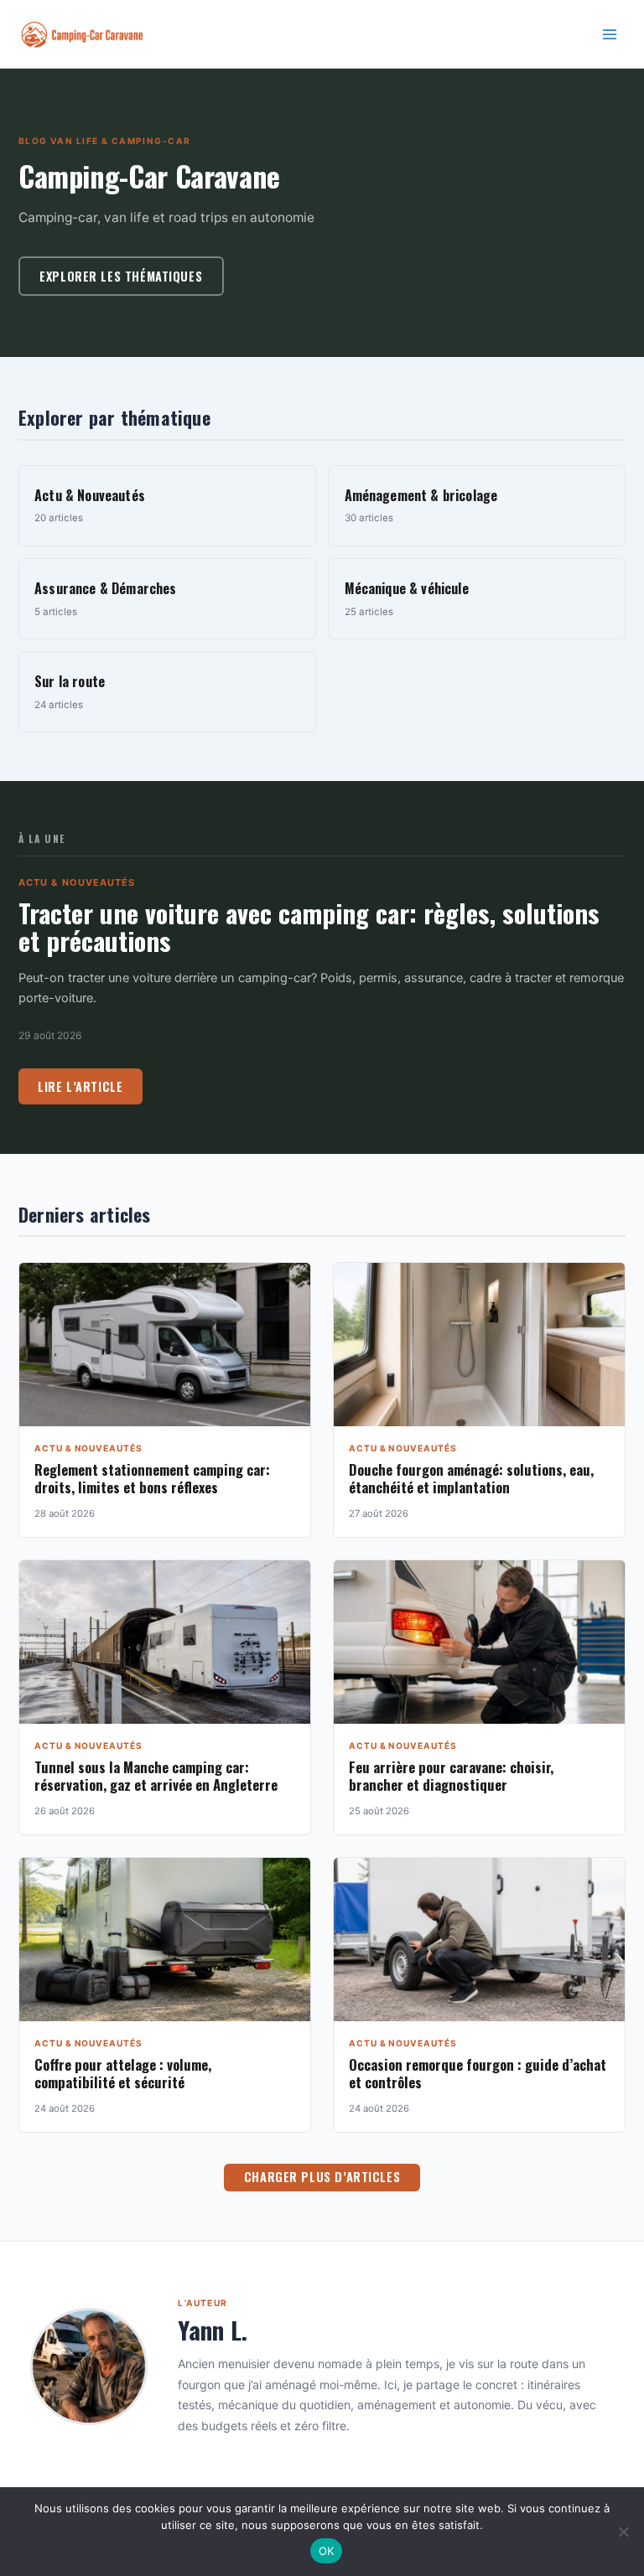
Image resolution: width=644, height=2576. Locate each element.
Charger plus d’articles (322, 2177)
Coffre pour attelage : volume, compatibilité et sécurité (123, 2073)
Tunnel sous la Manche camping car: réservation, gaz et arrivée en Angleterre (156, 1776)
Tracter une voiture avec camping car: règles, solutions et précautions (309, 927)
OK (327, 2551)
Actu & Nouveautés (77, 882)
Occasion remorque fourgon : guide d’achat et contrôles (478, 2073)
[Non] (623, 2532)
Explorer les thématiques (121, 276)
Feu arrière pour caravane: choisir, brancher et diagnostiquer (451, 1776)
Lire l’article (80, 1086)
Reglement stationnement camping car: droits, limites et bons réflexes (152, 1478)
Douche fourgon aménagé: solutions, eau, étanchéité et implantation (471, 1478)
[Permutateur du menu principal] (610, 34)
